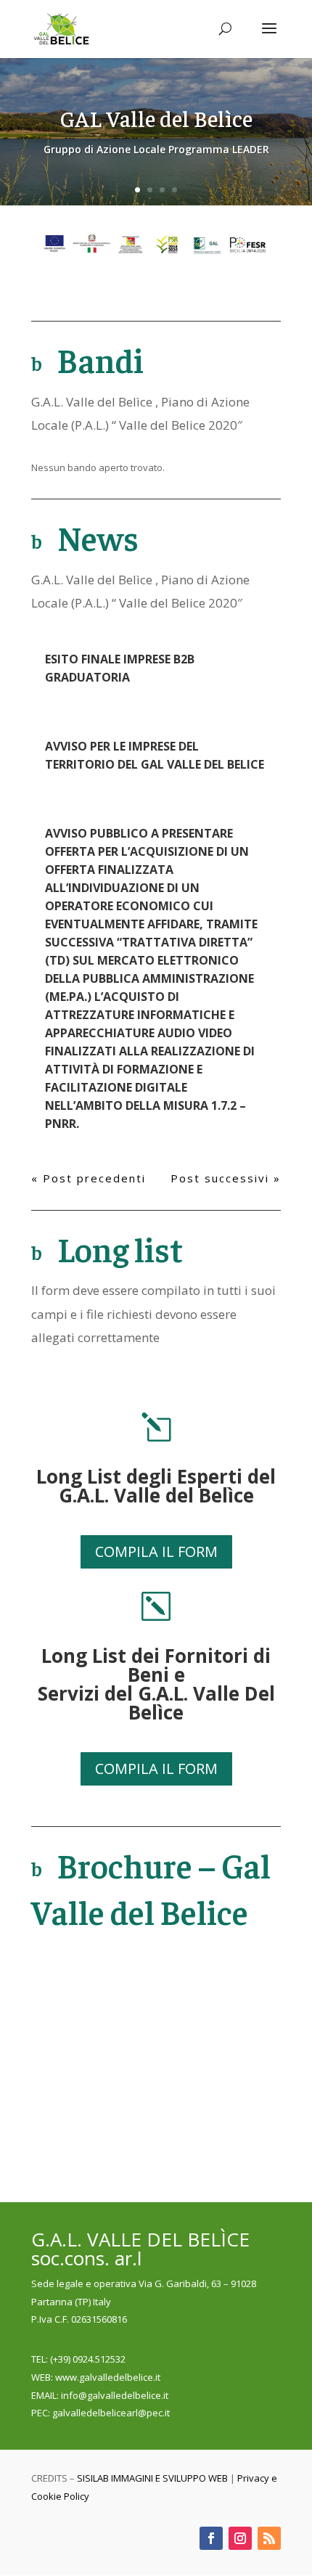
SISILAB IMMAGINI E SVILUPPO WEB (152, 2478)
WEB (41, 2377)
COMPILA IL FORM (156, 1551)
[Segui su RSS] (269, 2538)
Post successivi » (226, 1178)
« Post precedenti (89, 1178)
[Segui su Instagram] (240, 2538)
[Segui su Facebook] (211, 2538)
